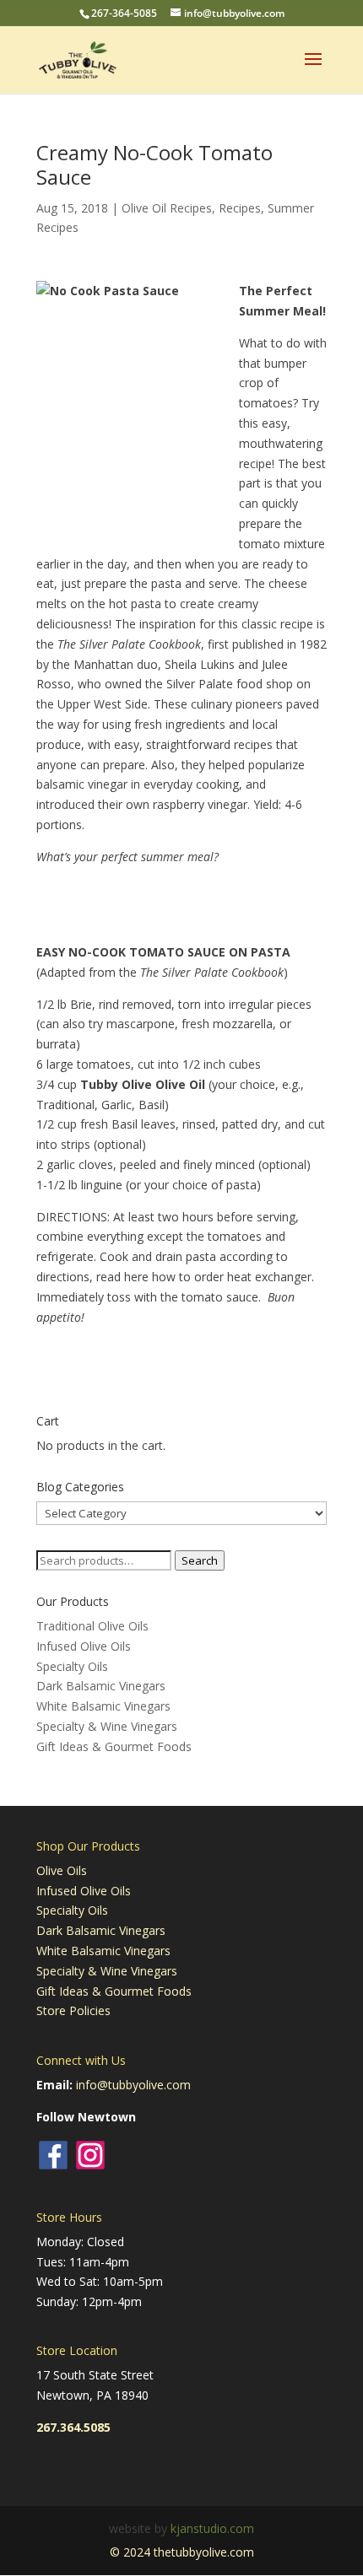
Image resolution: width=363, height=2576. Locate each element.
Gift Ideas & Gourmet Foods (114, 1746)
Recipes (240, 208)
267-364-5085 (124, 13)
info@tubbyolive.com (133, 2085)
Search (200, 1560)
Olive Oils (62, 1870)
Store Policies (73, 2010)
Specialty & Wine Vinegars (107, 1726)
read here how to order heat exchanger (204, 1277)
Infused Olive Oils (84, 1646)
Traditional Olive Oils (92, 1626)
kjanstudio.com (212, 2528)
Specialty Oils (72, 1666)
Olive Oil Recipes (167, 208)
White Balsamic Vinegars (103, 1706)
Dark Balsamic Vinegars (101, 1686)
